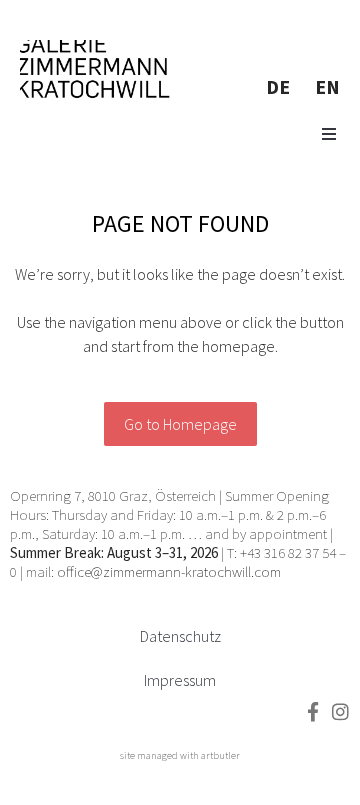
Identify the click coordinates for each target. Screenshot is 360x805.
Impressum (180, 680)
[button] (329, 134)
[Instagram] (340, 711)
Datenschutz (180, 636)
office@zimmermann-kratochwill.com (170, 571)
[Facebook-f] (312, 711)
